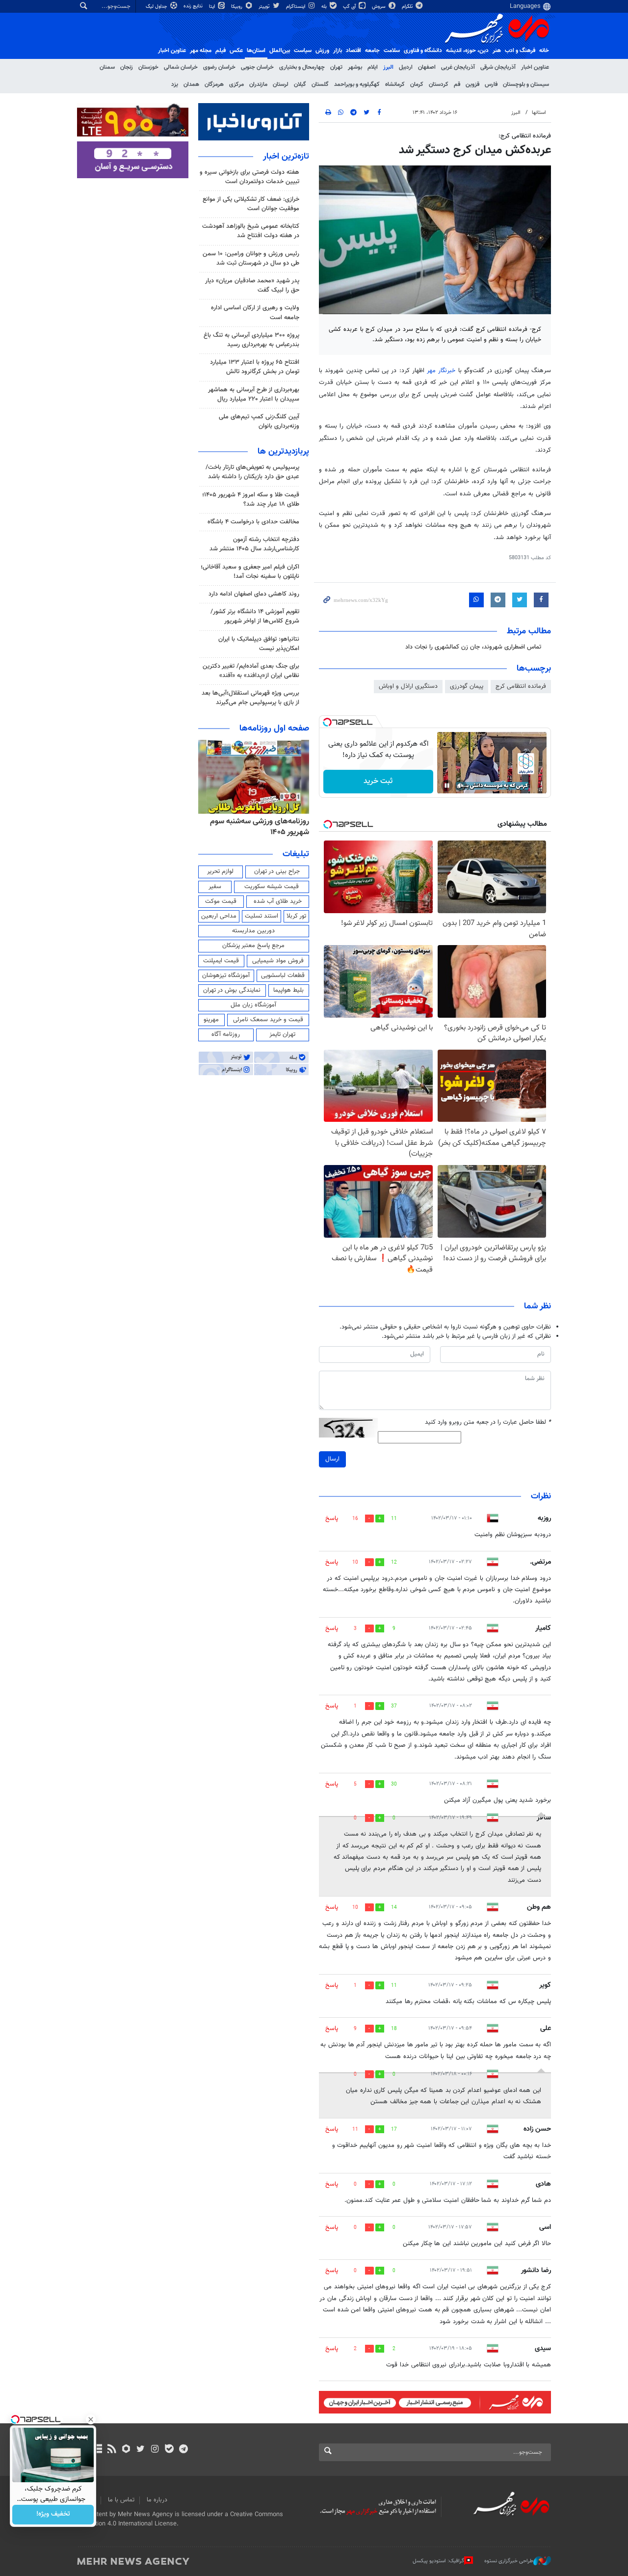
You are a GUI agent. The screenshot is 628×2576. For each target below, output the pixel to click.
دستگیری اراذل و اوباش (408, 686)
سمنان (107, 67)
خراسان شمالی (181, 67)
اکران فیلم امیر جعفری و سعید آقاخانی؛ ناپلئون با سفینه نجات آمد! (250, 572)
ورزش (322, 51)
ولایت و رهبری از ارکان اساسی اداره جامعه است (255, 312)
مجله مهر (201, 51)
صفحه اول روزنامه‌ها (274, 729)
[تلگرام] (183, 2450)
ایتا (213, 7)
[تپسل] (327, 722)
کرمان (417, 84)
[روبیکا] (126, 2450)
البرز (388, 67)
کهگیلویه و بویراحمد (357, 84)
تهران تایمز (282, 1034)
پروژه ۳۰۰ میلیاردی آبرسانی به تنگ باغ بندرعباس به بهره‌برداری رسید (251, 340)
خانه (544, 51)
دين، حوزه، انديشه (467, 51)
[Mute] (461, 786)
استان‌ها (256, 51)
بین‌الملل (280, 51)
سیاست (303, 51)
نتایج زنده (194, 6)
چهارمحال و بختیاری (302, 67)
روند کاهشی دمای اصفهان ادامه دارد (254, 594)
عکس (236, 51)
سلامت (392, 51)
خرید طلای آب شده (278, 901)
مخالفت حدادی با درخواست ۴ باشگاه (253, 522)
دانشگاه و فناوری (423, 51)
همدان (191, 84)
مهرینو (211, 1020)
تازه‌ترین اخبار (286, 157)
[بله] (169, 2450)
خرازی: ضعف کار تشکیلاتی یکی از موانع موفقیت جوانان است (251, 204)
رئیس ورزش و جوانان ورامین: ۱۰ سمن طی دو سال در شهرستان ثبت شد (251, 258)
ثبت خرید (378, 781)
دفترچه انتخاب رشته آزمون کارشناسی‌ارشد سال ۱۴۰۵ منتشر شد (254, 544)
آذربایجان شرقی (498, 67)
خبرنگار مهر (441, 371)
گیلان (300, 84)
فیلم (221, 51)
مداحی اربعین (219, 916)
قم (457, 84)
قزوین (472, 84)
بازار (338, 51)
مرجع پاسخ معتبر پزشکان (253, 946)
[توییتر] (141, 2450)
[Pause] (447, 786)
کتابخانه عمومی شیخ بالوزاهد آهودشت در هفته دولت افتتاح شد (251, 231)
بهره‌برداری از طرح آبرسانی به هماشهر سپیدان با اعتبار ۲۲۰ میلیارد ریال (254, 394)
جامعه (372, 51)
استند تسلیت (262, 916)
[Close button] (91, 2419)
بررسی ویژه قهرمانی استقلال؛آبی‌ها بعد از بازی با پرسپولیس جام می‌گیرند (250, 698)
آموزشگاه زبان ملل (253, 1005)
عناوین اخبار (535, 67)
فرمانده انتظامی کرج (521, 686)
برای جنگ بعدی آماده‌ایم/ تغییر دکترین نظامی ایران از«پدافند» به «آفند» (251, 671)
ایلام (373, 67)
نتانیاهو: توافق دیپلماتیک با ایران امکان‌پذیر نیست (259, 644)
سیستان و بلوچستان (526, 84)
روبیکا (237, 7)
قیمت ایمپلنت (221, 961)
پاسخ (332, 1518)
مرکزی (236, 84)
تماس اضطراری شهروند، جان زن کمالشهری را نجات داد (473, 647)
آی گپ (350, 7)
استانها (539, 113)
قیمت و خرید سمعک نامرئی (268, 1020)
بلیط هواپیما (288, 990)
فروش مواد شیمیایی (278, 961)
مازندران (258, 84)
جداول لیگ (157, 7)
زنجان (127, 67)
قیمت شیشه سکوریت (272, 887)
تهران (336, 67)
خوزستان (148, 67)
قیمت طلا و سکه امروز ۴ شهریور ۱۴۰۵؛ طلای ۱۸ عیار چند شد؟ (251, 500)
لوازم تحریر (220, 871)
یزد (175, 84)
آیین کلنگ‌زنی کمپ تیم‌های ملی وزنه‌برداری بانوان (259, 421)
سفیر (215, 887)
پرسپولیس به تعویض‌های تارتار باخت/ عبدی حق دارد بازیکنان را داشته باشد (252, 472)
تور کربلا (296, 916)
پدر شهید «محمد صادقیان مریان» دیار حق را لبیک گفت (252, 285)
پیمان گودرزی (467, 686)
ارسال (332, 1459)
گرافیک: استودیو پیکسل (438, 2561)
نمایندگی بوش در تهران (232, 990)
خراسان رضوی (219, 67)
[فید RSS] (112, 2450)
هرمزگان (214, 84)
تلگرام (408, 7)
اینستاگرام (296, 7)
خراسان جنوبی (257, 67)
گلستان (320, 84)
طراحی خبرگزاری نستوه (509, 2561)
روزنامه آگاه (226, 1034)
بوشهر (355, 67)
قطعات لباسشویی (283, 976)
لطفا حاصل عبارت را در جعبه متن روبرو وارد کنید (488, 1423)
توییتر (265, 7)
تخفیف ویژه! (53, 2515)
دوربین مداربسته (253, 931)
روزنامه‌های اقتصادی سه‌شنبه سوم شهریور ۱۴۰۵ (257, 827)
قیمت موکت (221, 901)
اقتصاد (353, 51)
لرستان (281, 84)
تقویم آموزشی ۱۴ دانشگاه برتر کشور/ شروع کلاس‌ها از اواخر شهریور (255, 616)
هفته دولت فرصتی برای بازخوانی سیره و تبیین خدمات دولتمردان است (249, 177)
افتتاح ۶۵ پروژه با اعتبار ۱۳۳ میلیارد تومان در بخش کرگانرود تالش (255, 367)
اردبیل (406, 67)
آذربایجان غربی (458, 67)
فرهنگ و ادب (520, 51)
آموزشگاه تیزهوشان (226, 976)
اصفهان (427, 67)
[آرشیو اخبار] (97, 2450)
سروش (379, 7)
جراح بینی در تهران (277, 871)
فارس (491, 84)
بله (325, 7)
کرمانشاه (395, 84)
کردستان (439, 84)
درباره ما (157, 2500)
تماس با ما (121, 2500)
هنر (497, 51)
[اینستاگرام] (155, 2450)
